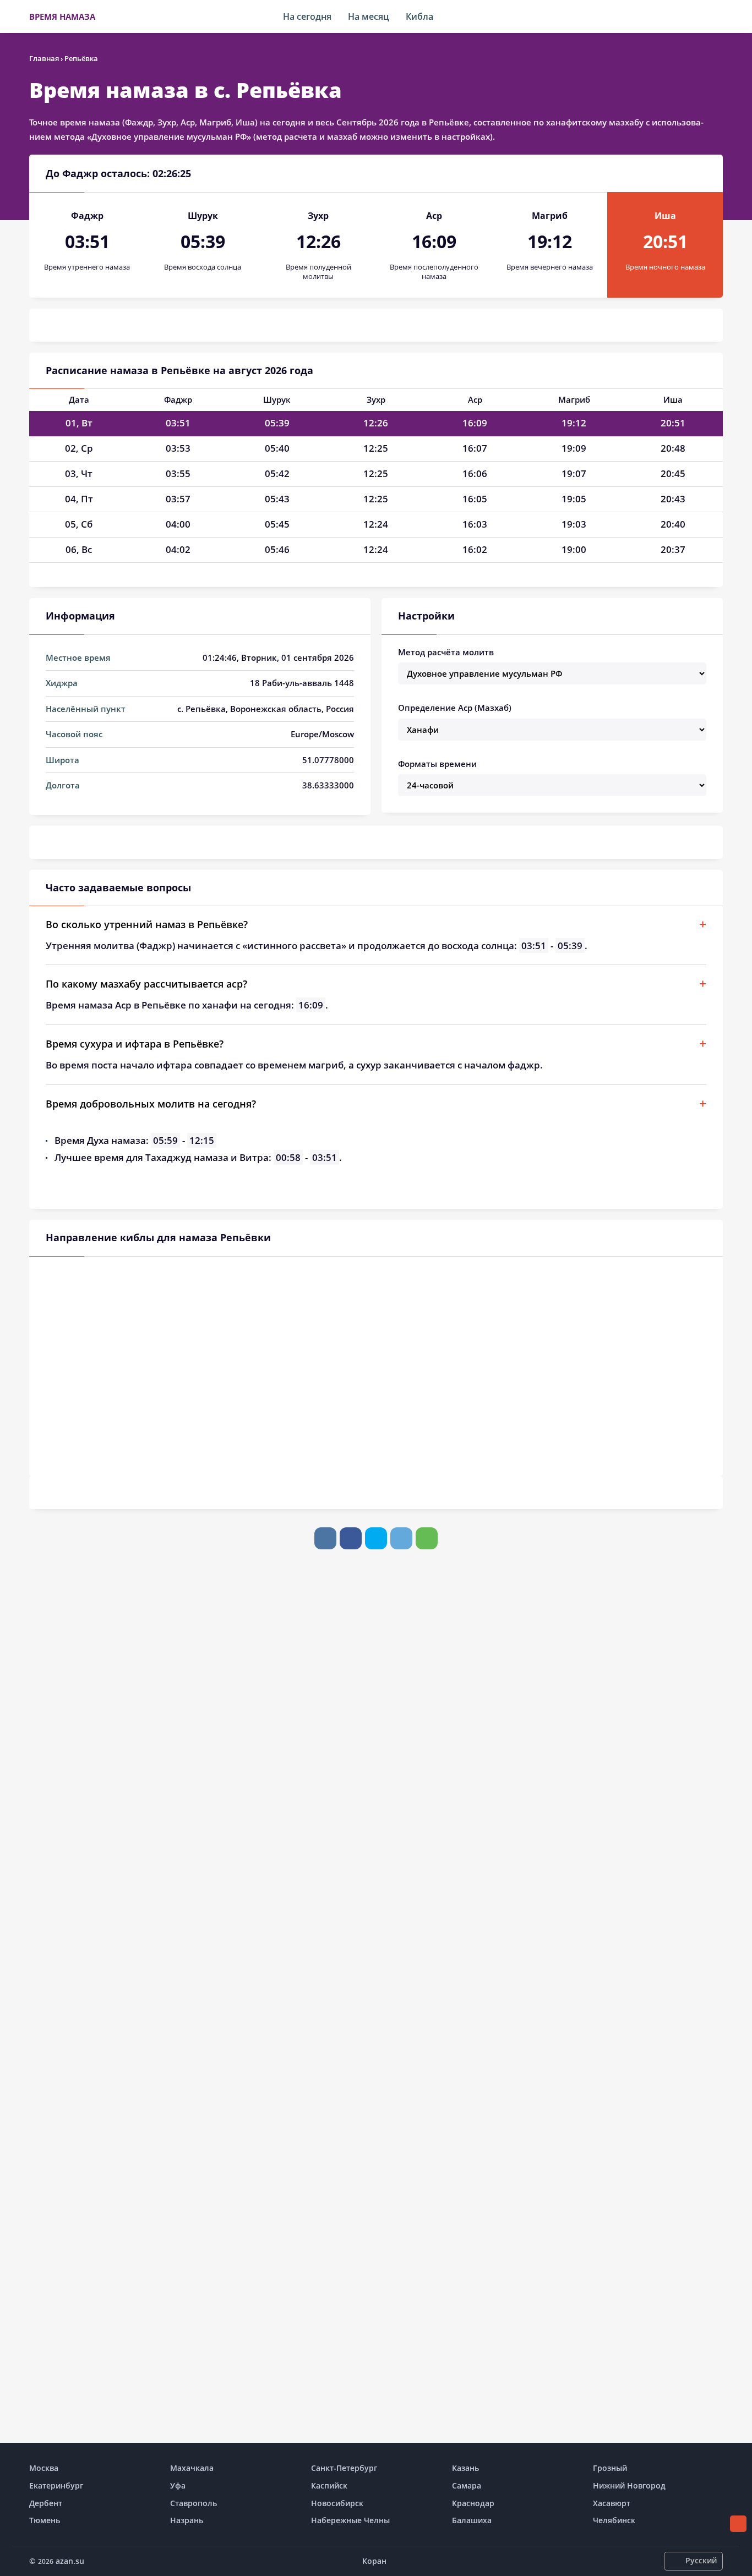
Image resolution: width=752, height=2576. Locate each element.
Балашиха (472, 2520)
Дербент (46, 2503)
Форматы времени (437, 764)
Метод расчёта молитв (446, 652)
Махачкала (192, 2468)
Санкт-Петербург (344, 2468)
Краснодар (473, 2503)
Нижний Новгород (629, 2485)
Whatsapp (427, 1538)
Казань (465, 2468)
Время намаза (62, 17)
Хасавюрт (612, 2503)
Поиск (717, 17)
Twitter (376, 1538)
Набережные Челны (350, 2520)
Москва (44, 2468)
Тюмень (45, 2520)
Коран (374, 2561)
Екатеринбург (56, 2485)
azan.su (70, 2561)
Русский (701, 2560)
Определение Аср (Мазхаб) (455, 708)
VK (325, 1538)
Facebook (351, 1538)
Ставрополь (194, 2503)
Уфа (178, 2485)
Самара (467, 2485)
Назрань (187, 2520)
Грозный (610, 2468)
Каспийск (329, 2485)
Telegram (401, 1538)
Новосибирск (337, 2503)
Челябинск (614, 2520)
